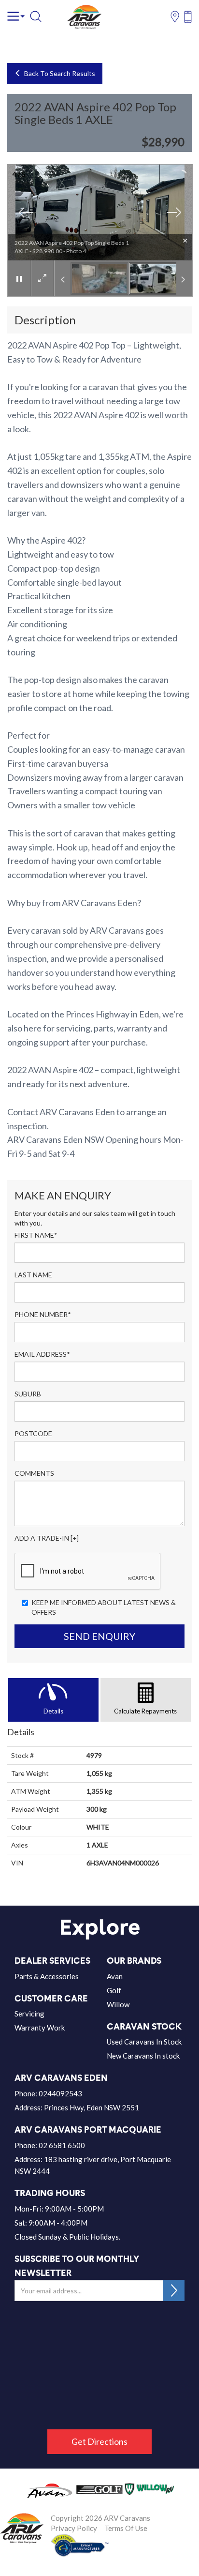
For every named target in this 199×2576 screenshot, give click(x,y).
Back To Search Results (58, 73)
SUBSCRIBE (174, 2290)
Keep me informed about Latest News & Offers (104, 1607)
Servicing (29, 2014)
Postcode (33, 1433)
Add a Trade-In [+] (47, 1538)
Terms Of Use (126, 2528)
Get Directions (99, 2441)
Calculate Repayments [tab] (145, 1711)
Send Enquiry (99, 1636)
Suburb (28, 1394)
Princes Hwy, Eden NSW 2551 (92, 2107)
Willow (118, 2004)
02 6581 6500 (62, 2145)
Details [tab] (53, 1711)
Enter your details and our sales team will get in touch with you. (95, 1218)
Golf (114, 1990)
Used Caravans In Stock (144, 2042)
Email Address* (42, 1354)
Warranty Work (40, 2028)
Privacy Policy (74, 2528)
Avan (115, 1976)
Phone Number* (43, 1314)
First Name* (36, 1235)
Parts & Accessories (47, 1976)
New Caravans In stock (143, 2056)
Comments (34, 1473)
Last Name (33, 1275)
